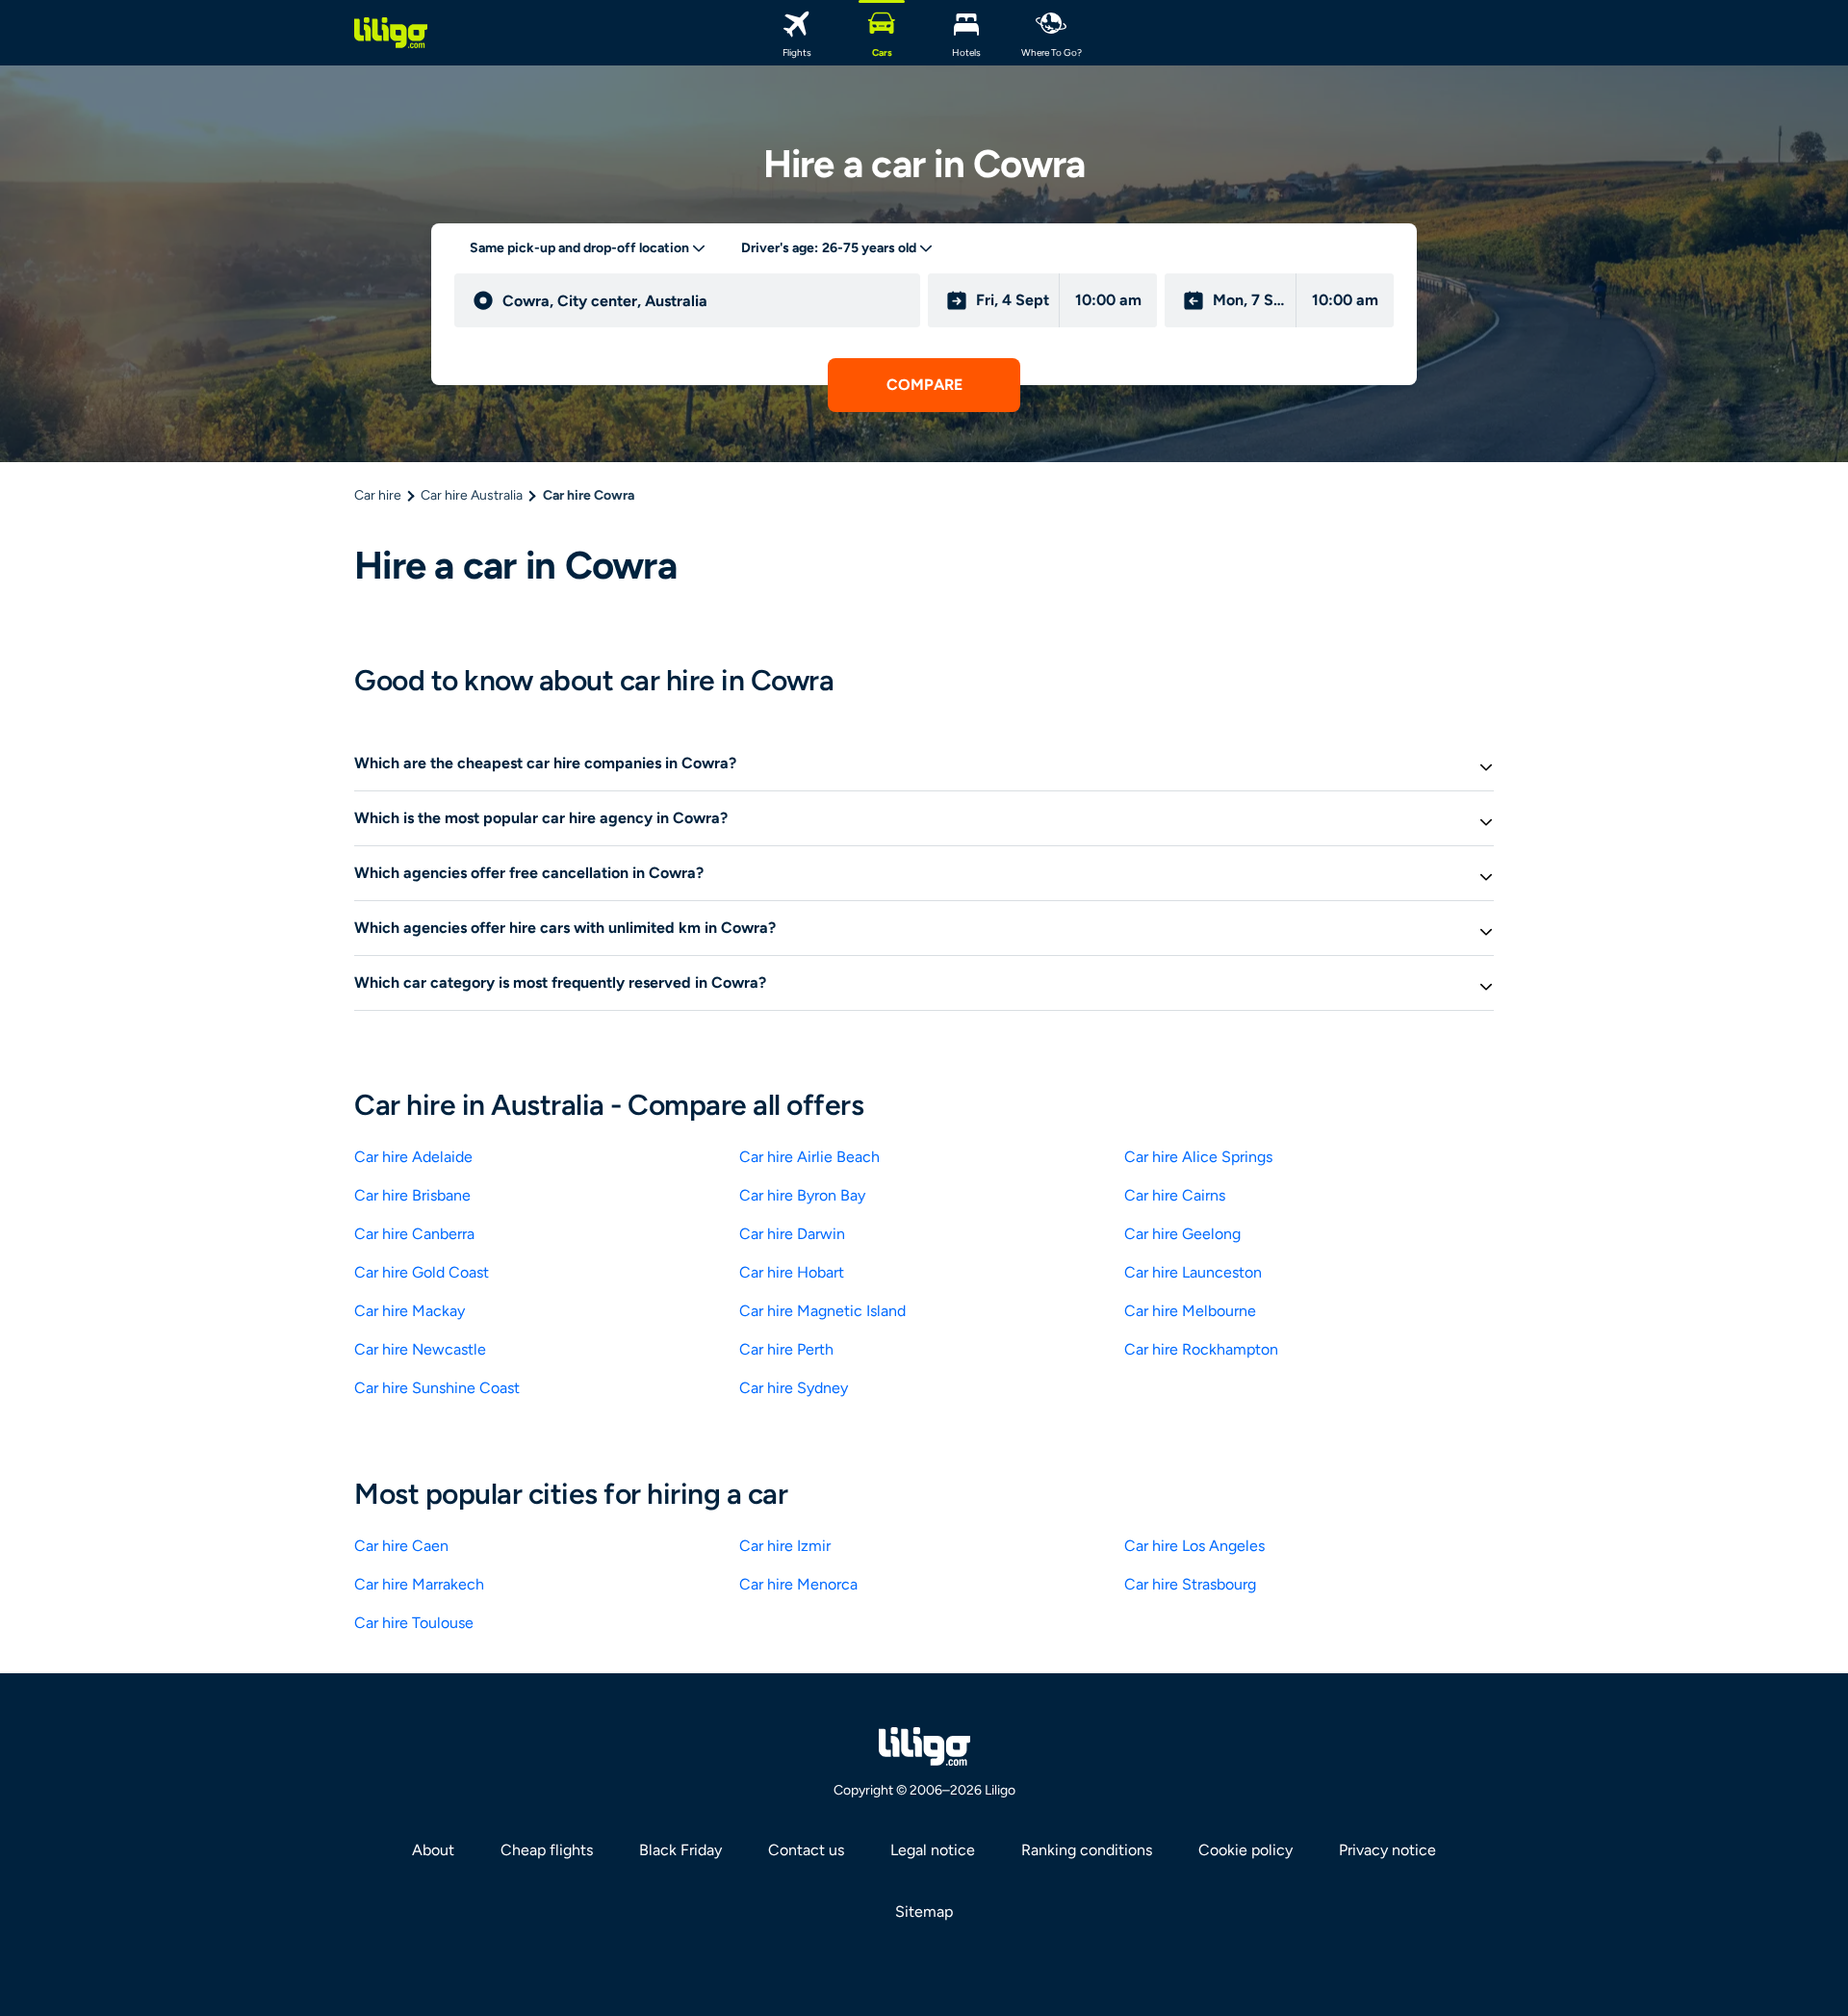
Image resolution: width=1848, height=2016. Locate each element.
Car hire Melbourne (1190, 1311)
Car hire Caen (401, 1546)
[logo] (391, 33)
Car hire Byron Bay (802, 1195)
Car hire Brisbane (412, 1195)
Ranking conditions (1087, 1850)
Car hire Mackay (410, 1311)
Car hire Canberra (414, 1234)
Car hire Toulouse (414, 1623)
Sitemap (924, 1912)
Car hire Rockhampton (1201, 1349)
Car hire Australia (472, 495)
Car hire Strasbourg (1190, 1584)
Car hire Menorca (798, 1584)
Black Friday (680, 1850)
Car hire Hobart (792, 1272)
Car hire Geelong (1182, 1234)
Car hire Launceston (1193, 1272)
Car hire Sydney (794, 1388)
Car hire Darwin (792, 1234)
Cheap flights (547, 1850)
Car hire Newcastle (420, 1349)
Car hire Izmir (785, 1546)
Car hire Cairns (1175, 1195)
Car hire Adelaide (413, 1157)
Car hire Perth (786, 1349)
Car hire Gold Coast (422, 1272)
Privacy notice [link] (1387, 1850)
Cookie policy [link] (1245, 1850)
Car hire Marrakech (419, 1584)
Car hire (378, 495)
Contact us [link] (806, 1850)
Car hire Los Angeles (1194, 1546)
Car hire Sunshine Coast (437, 1388)
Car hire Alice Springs (1198, 1157)
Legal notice (933, 1850)
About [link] (433, 1850)
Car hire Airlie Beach (809, 1157)
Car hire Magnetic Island (822, 1311)
